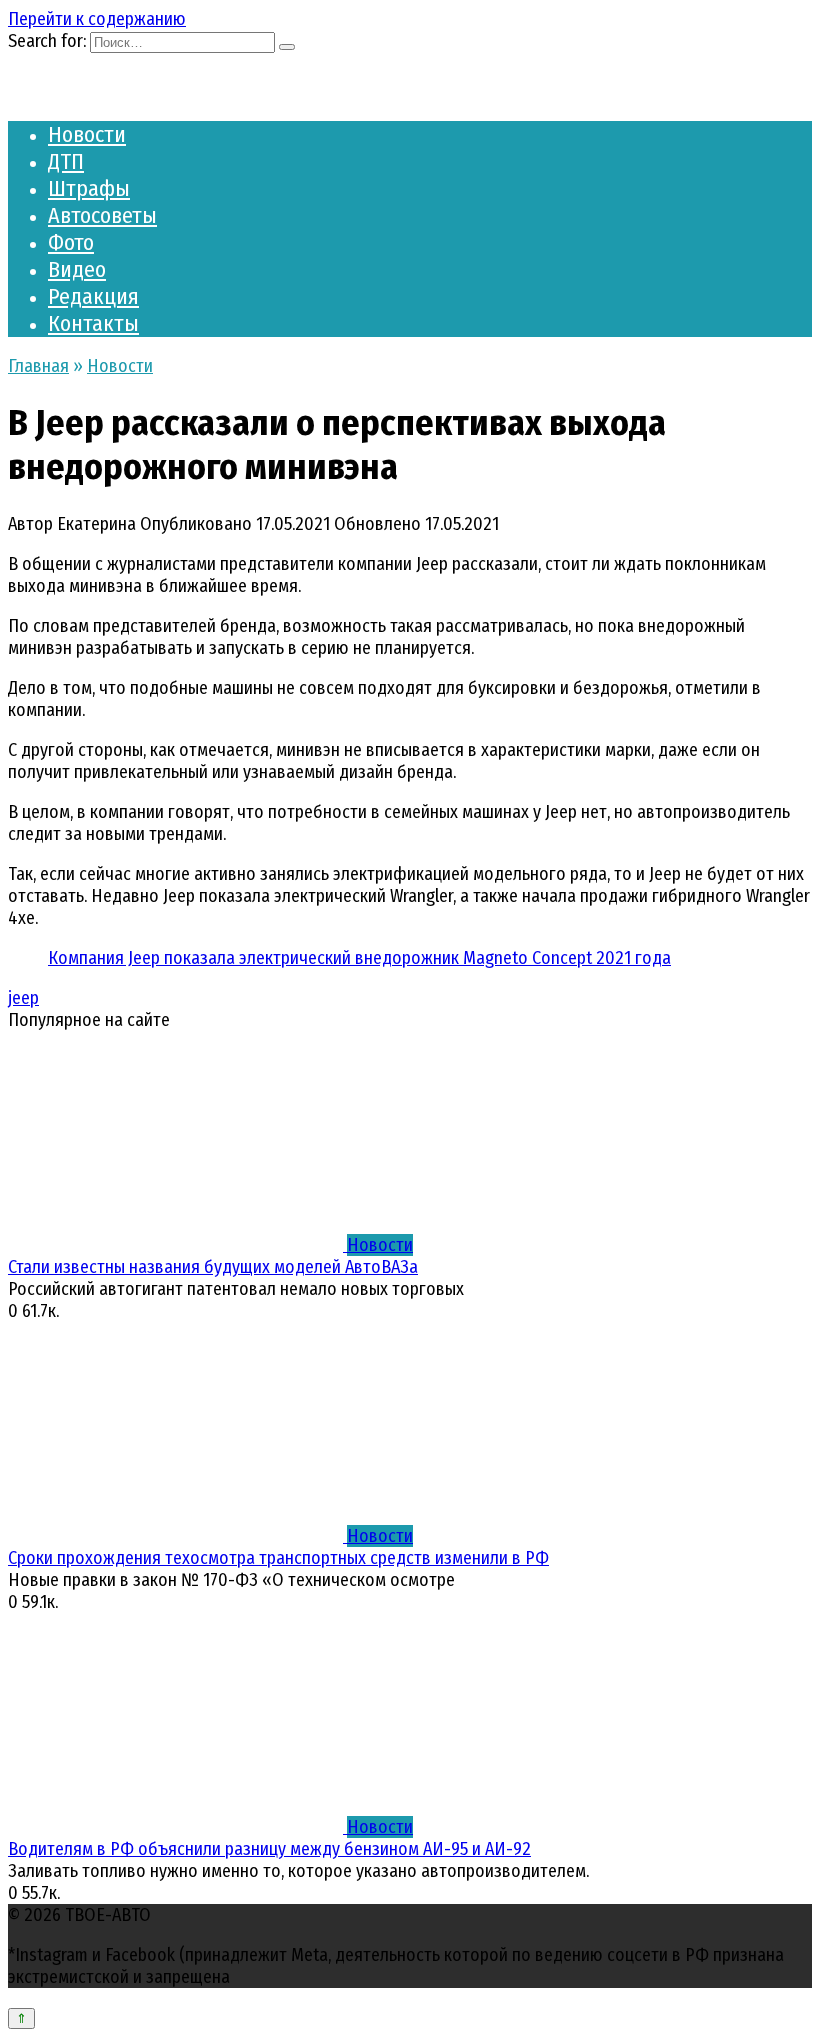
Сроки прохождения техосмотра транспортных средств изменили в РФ (278, 1558)
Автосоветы (102, 215)
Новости (87, 134)
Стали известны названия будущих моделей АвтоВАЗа (213, 1267)
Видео (77, 269)
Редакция (93, 296)
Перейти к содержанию (97, 19)
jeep (23, 998)
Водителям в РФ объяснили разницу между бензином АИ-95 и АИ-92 (269, 1849)
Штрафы (89, 188)
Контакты (93, 323)
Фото (71, 242)
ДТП (66, 161)
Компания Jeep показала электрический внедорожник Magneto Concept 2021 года (359, 958)
